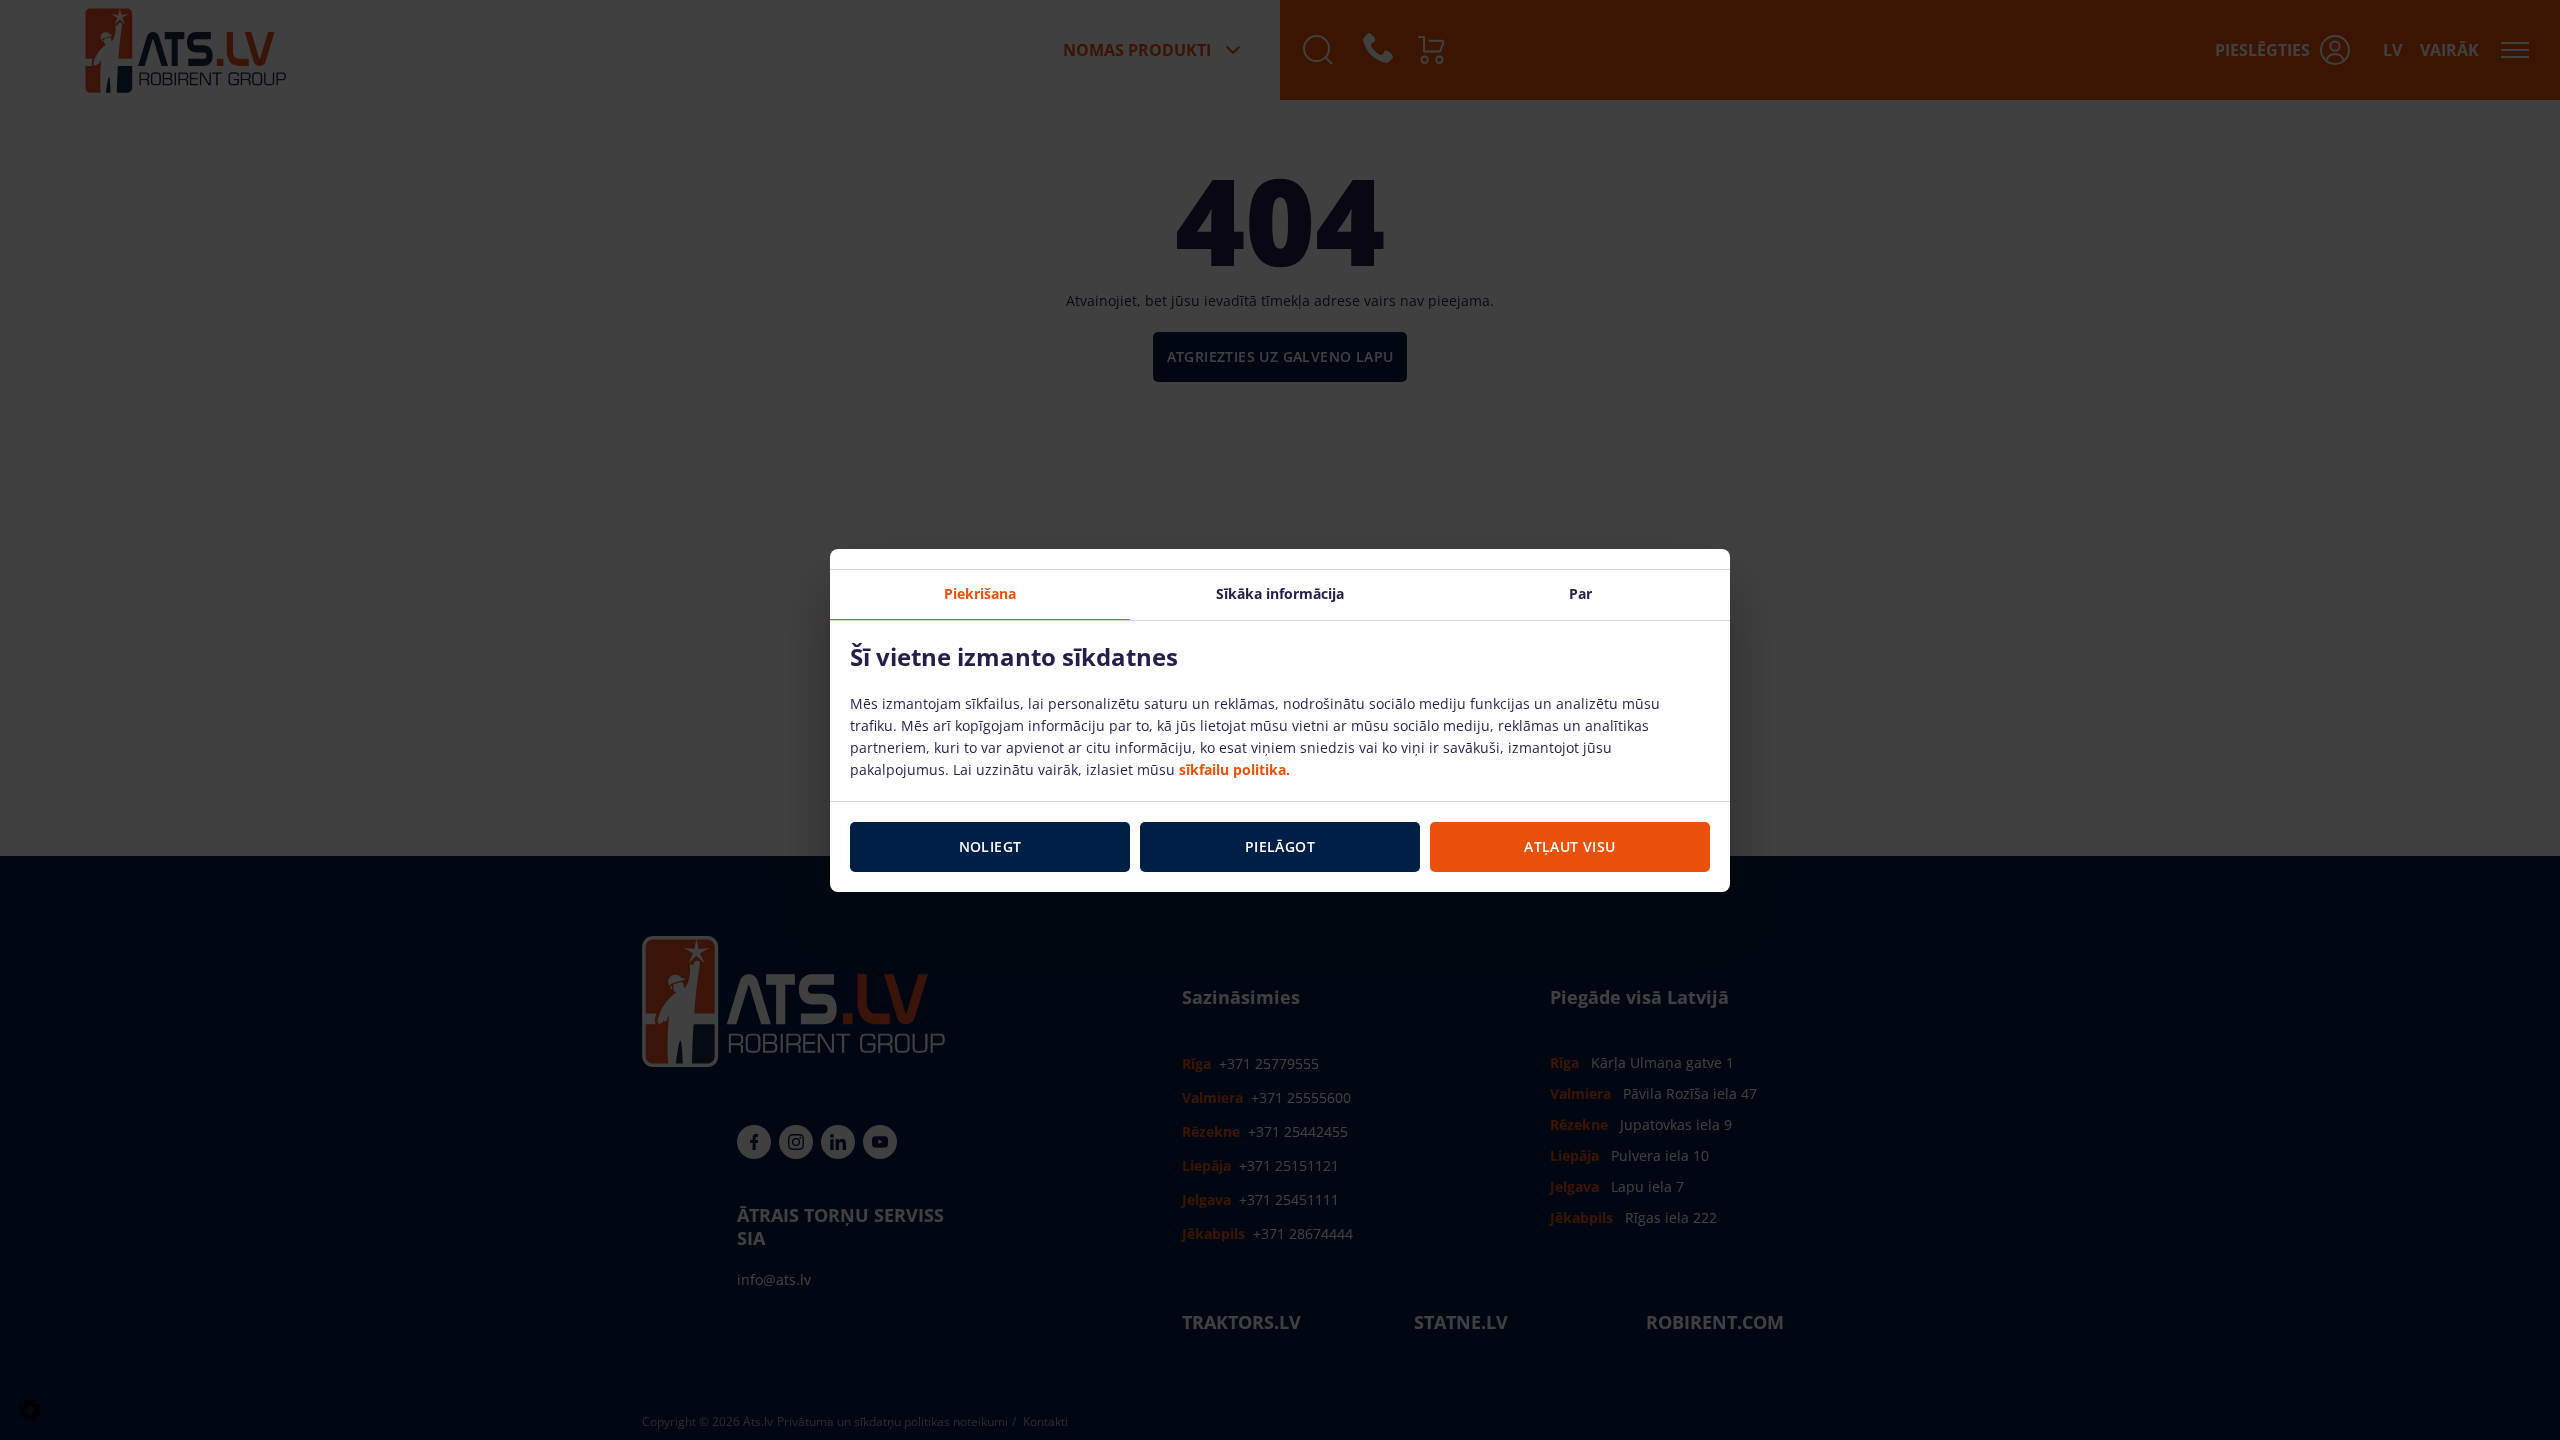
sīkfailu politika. (1234, 769)
